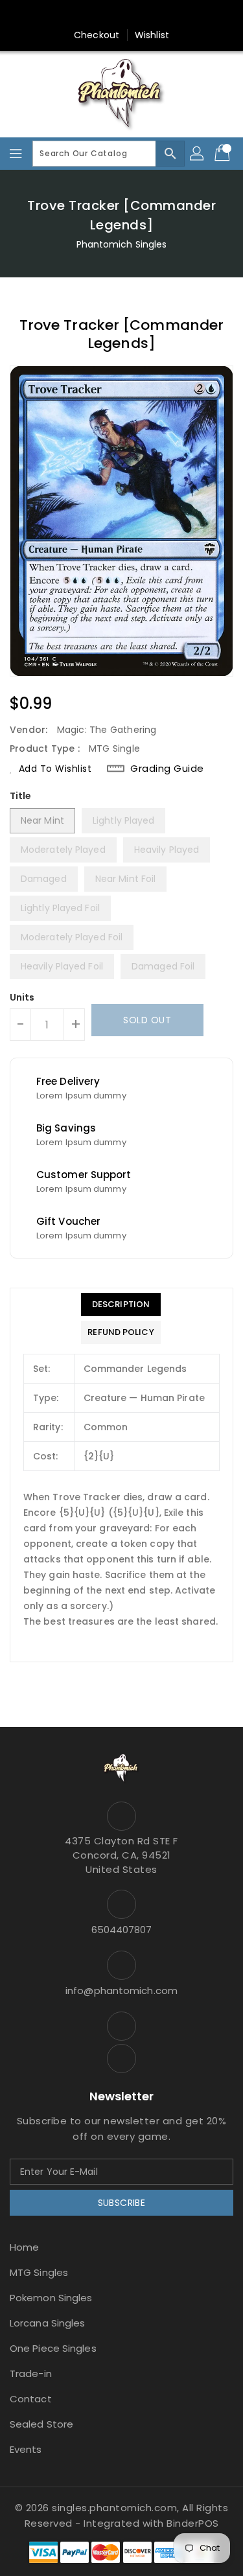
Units (22, 997)
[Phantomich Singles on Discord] (134, 15)
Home (24, 2247)
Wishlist (152, 35)
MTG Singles (39, 2272)
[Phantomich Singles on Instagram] (109, 15)
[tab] (121, 1305)
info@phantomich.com (121, 1990)
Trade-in (31, 2373)
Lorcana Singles (48, 2323)
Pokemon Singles (51, 2298)
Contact (31, 2399)
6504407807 (122, 1930)
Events (26, 2449)
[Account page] (198, 154)
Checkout (97, 35)
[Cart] (224, 154)
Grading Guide (167, 769)
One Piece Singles (53, 2348)
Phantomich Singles (122, 244)
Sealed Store (41, 2424)
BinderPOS (193, 2523)
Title (21, 796)
